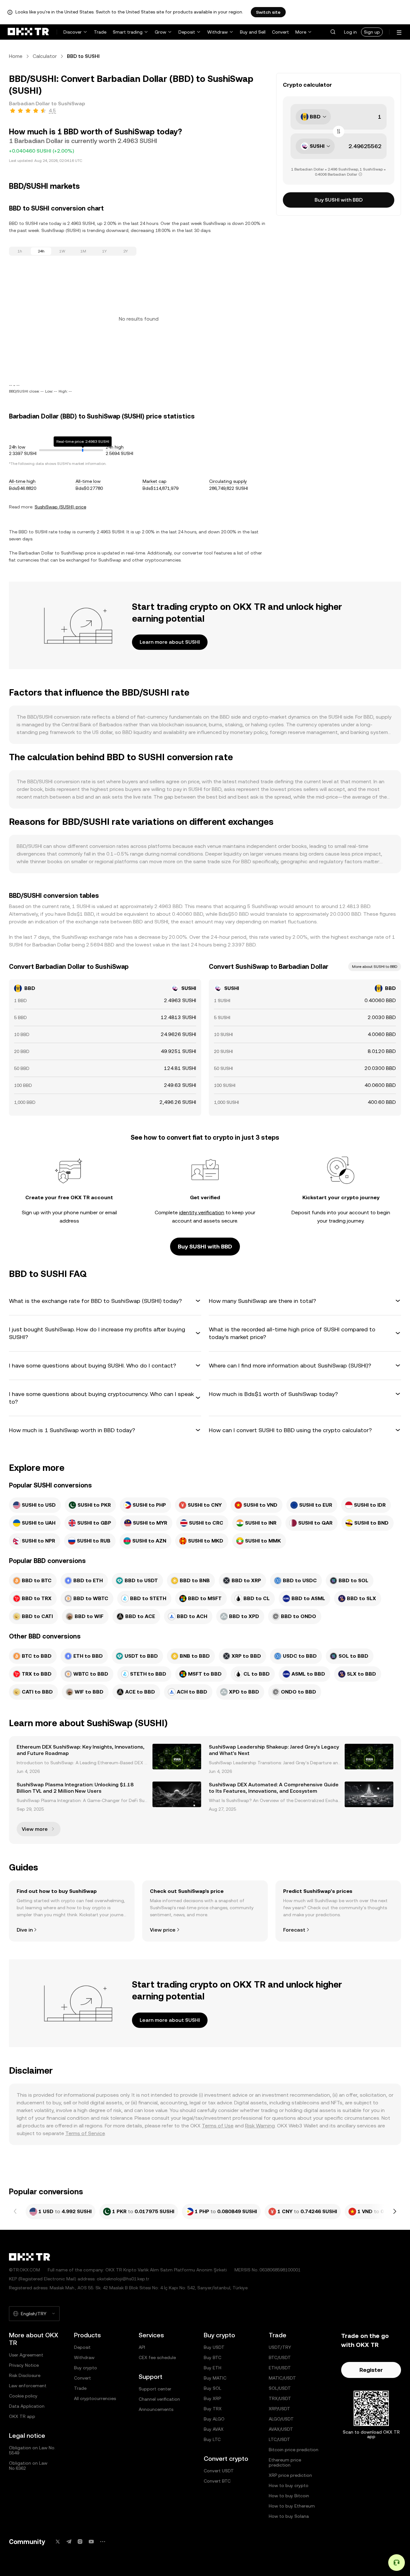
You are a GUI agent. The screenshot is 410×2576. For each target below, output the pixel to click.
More (301, 32)
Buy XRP (212, 2398)
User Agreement (26, 2355)
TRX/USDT (280, 2398)
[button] (333, 32)
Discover (73, 32)
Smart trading (128, 32)
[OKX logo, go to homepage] (28, 32)
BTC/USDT (280, 2357)
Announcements (156, 2409)
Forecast (294, 1930)
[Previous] (15, 2212)
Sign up (372, 32)
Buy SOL (213, 2388)
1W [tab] (62, 251)
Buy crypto (86, 2368)
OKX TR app (22, 2416)
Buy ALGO (214, 2419)
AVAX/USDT (281, 2429)
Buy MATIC (215, 2378)
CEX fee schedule (157, 2357)
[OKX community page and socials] (102, 2542)
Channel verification (159, 2399)
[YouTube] (91, 2542)
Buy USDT (214, 2347)
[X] (58, 2542)
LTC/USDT (279, 2439)
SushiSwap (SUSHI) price (60, 507)
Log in (350, 32)
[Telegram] (69, 2542)
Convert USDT (219, 2471)
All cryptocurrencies (95, 2398)
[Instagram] (80, 2542)
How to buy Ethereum (292, 2506)
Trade (100, 32)
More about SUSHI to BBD (375, 967)
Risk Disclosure (25, 2375)
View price (163, 1930)
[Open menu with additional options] (399, 32)
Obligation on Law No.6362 (28, 2466)
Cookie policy (23, 2396)
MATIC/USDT (282, 2378)
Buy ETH (213, 2368)
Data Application (27, 2406)
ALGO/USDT (281, 2419)
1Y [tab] (104, 251)
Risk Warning (260, 2126)
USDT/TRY (280, 2347)
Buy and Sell (253, 32)
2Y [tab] (126, 251)
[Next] (395, 2212)
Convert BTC (217, 2481)
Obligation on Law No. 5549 (32, 2450)
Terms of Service (85, 2133)
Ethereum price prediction (285, 2462)
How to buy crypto (289, 2485)
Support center (155, 2389)
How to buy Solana (289, 2516)
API (142, 2347)
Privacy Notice (24, 2365)
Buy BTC (213, 2357)
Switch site (268, 12)
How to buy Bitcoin (289, 2496)
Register (371, 2370)
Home (16, 56)
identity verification (202, 1212)
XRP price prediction (290, 2475)
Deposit (187, 32)
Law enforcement (28, 2386)
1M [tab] (83, 251)
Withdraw (217, 32)
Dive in (25, 1930)
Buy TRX (213, 2409)
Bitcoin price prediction (294, 2450)
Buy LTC (212, 2439)
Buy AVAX (214, 2429)
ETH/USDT (280, 2368)
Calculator (45, 56)
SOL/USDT (280, 2388)
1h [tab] (20, 251)
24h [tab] (41, 251)
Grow (160, 32)
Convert (280, 32)
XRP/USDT (279, 2409)
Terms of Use (218, 2126)
